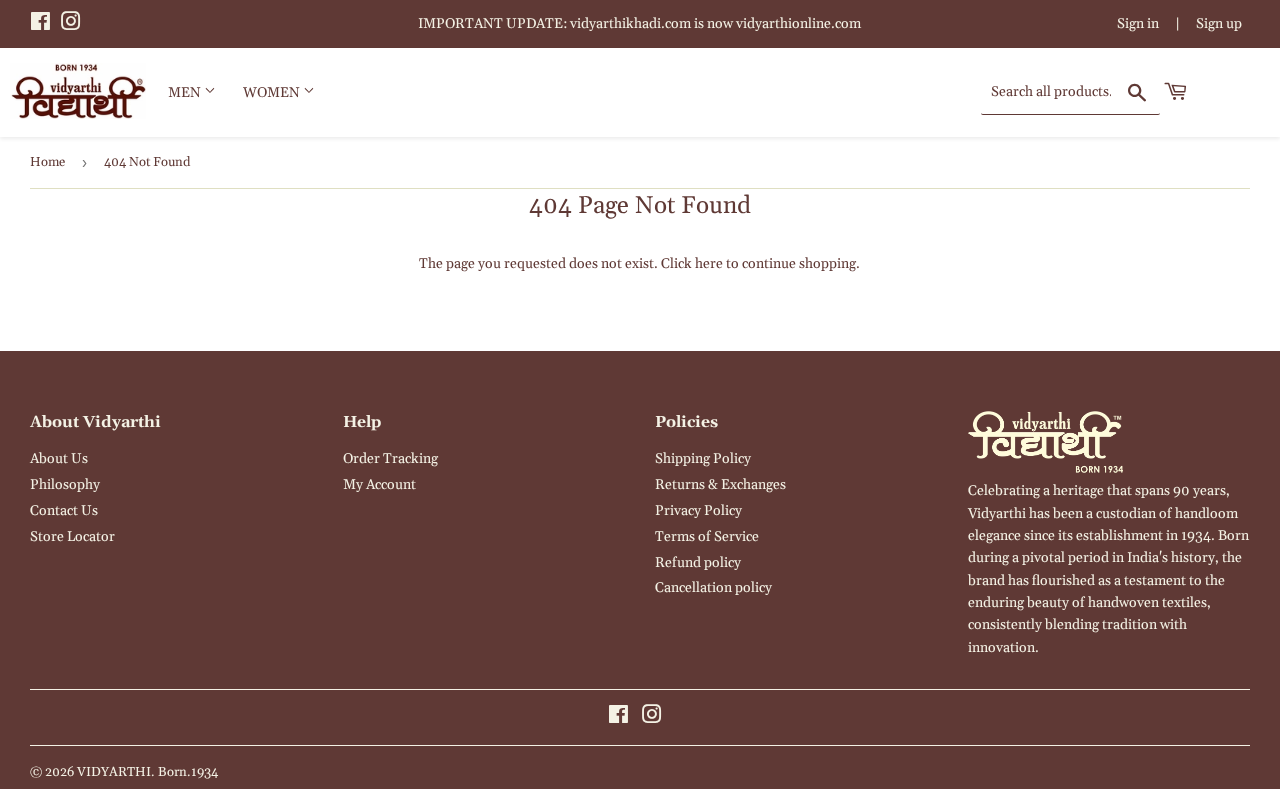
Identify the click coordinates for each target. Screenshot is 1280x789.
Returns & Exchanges (720, 485)
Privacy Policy (698, 511)
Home (47, 162)
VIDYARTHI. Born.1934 (147, 772)
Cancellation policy (713, 588)
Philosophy (65, 485)
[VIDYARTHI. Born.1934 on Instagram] (71, 25)
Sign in (1138, 24)
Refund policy (698, 563)
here (709, 264)
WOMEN (273, 93)
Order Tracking (390, 459)
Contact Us (64, 511)
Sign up (1219, 24)
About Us (59, 459)
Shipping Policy (703, 459)
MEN (186, 93)
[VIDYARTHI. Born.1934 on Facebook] (40, 25)
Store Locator (72, 537)
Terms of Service (707, 537)
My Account (379, 485)
